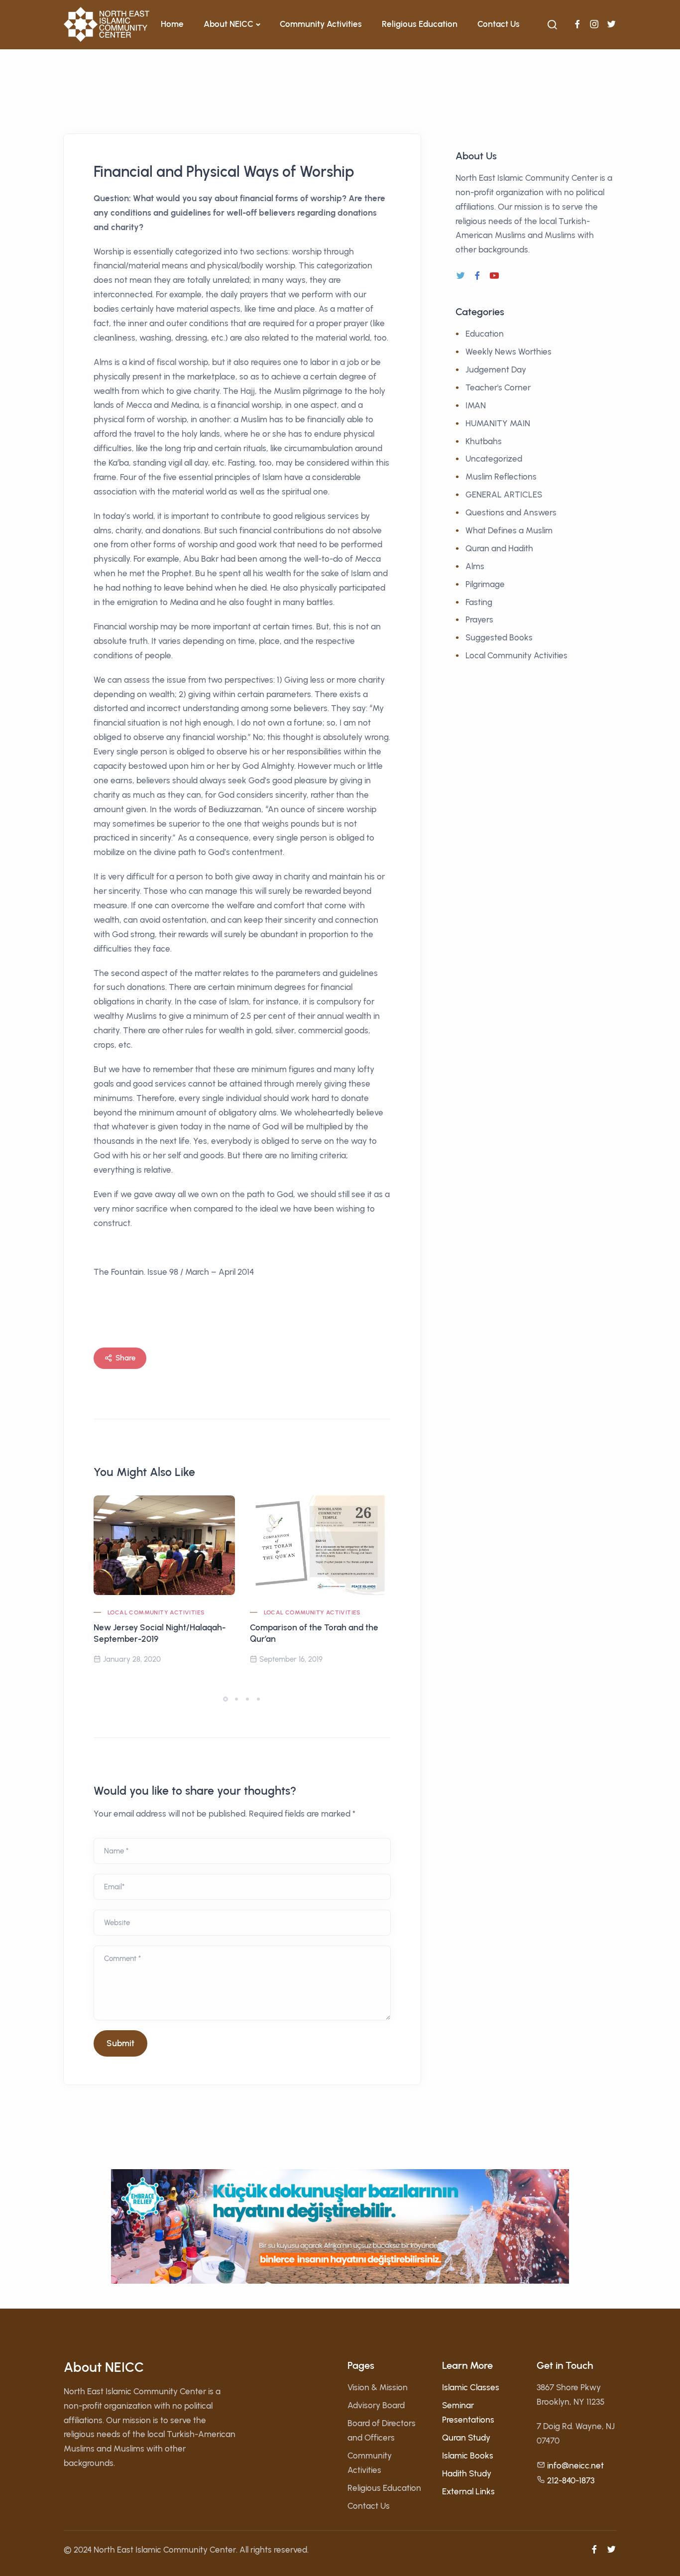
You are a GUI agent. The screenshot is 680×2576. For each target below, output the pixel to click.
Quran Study (466, 2438)
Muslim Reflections (501, 477)
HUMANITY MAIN (498, 423)
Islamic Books (468, 2455)
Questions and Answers (511, 512)
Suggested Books (499, 637)
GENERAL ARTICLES (504, 494)
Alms (475, 566)
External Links (468, 2491)
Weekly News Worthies (509, 352)
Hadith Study (467, 2473)
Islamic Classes (471, 2387)
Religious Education (420, 24)
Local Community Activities (156, 1612)
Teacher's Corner (498, 387)
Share (125, 1358)
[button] (226, 1699)
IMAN (476, 405)
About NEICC (228, 24)
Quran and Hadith (499, 548)
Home (172, 24)
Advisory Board (376, 2405)
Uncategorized (494, 459)
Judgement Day (496, 369)
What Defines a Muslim (509, 530)
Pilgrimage (485, 584)
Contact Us (499, 24)
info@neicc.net (575, 2465)
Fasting (479, 602)
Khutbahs (484, 441)
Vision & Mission (378, 2387)
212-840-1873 (571, 2480)
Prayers (479, 619)
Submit (120, 2043)
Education (485, 334)
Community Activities (321, 24)
